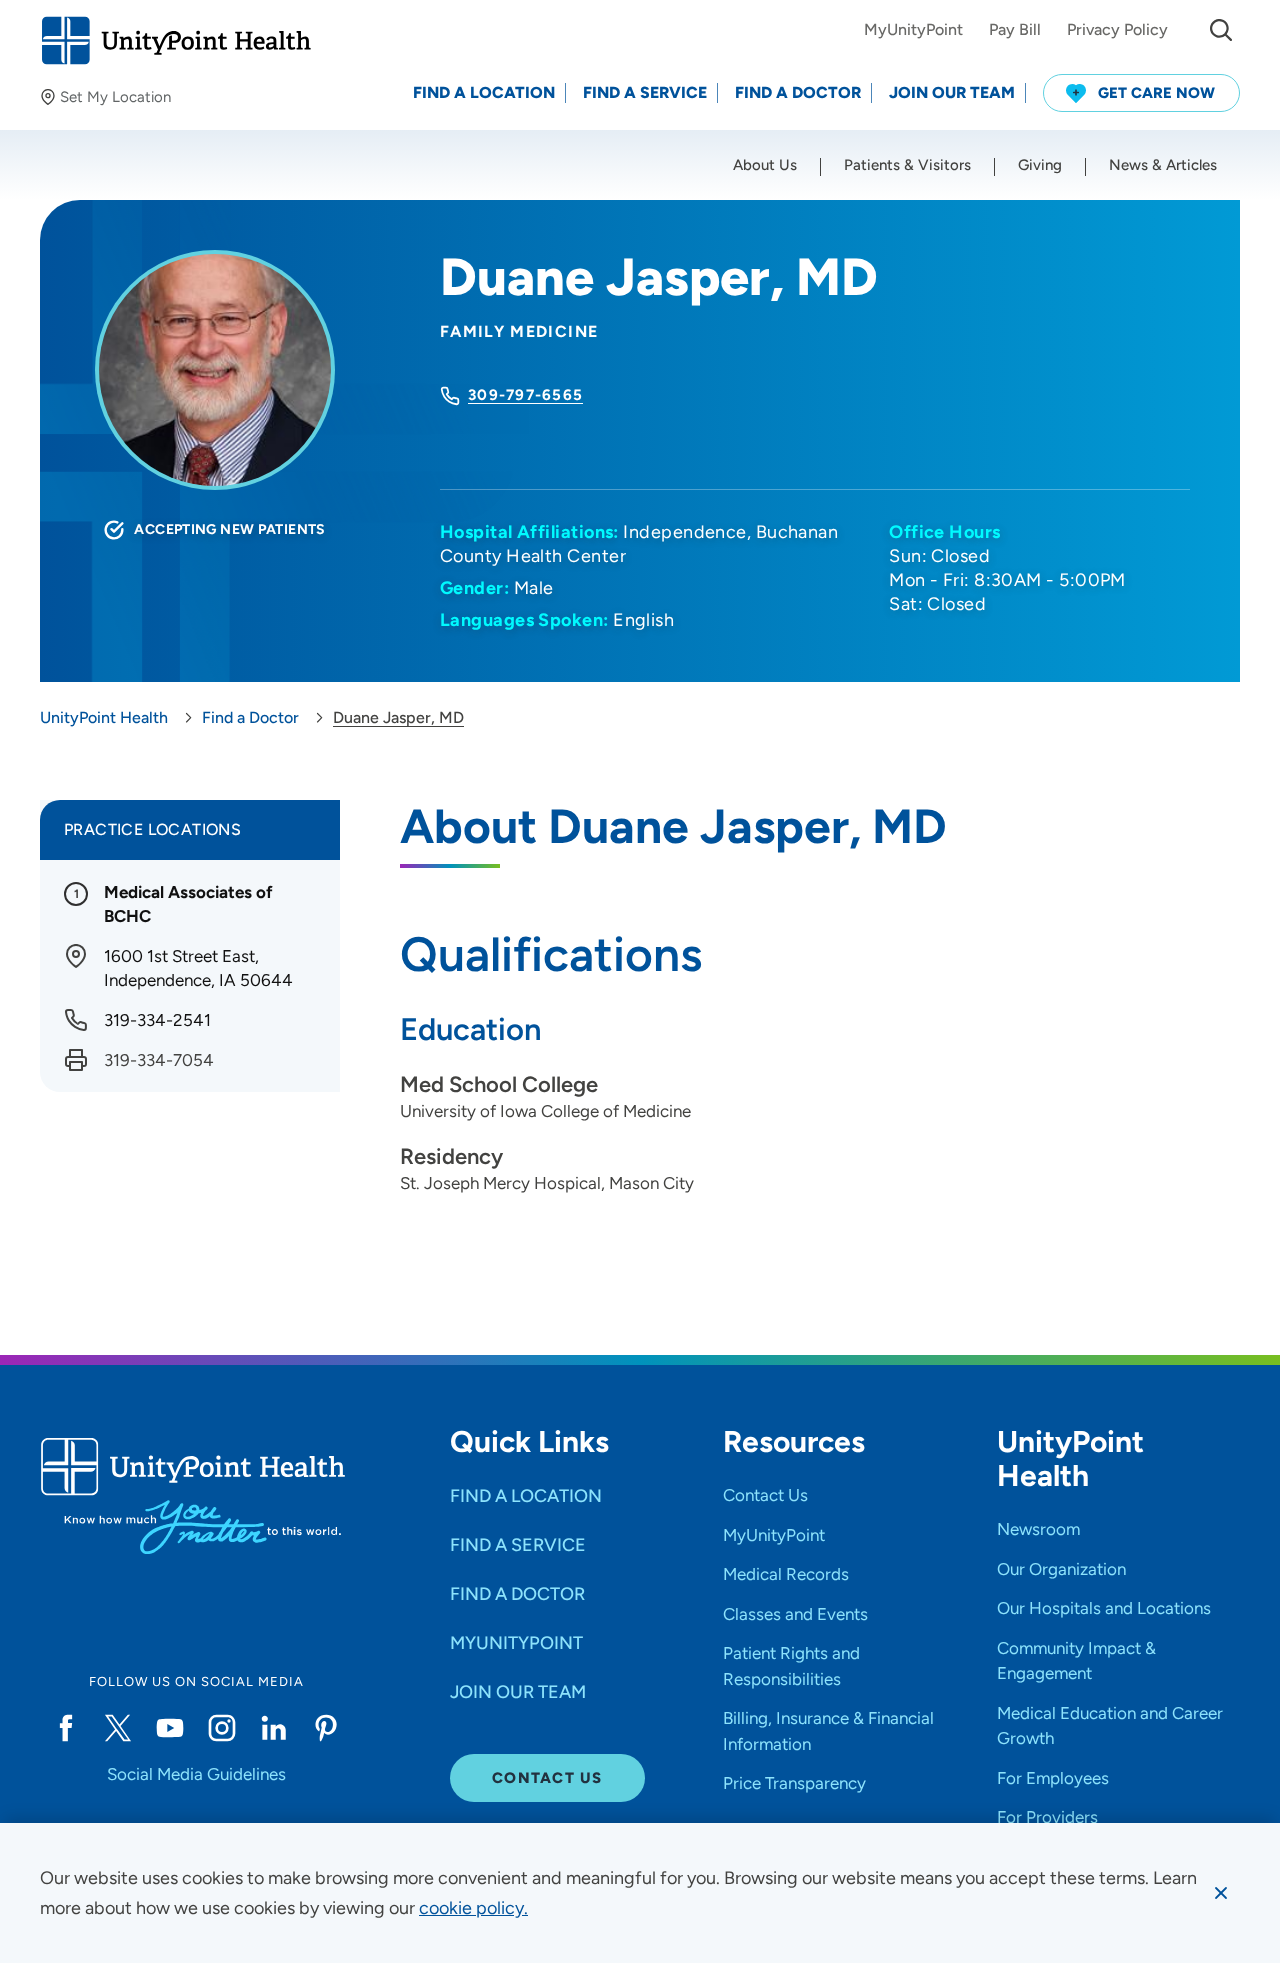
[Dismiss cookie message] (1221, 1893)
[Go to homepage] (175, 40)
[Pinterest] (326, 1728)
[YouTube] (170, 1728)
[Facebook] (66, 1728)
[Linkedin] (274, 1728)
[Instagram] (222, 1728)
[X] (118, 1728)
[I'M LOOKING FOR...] (1221, 30)
